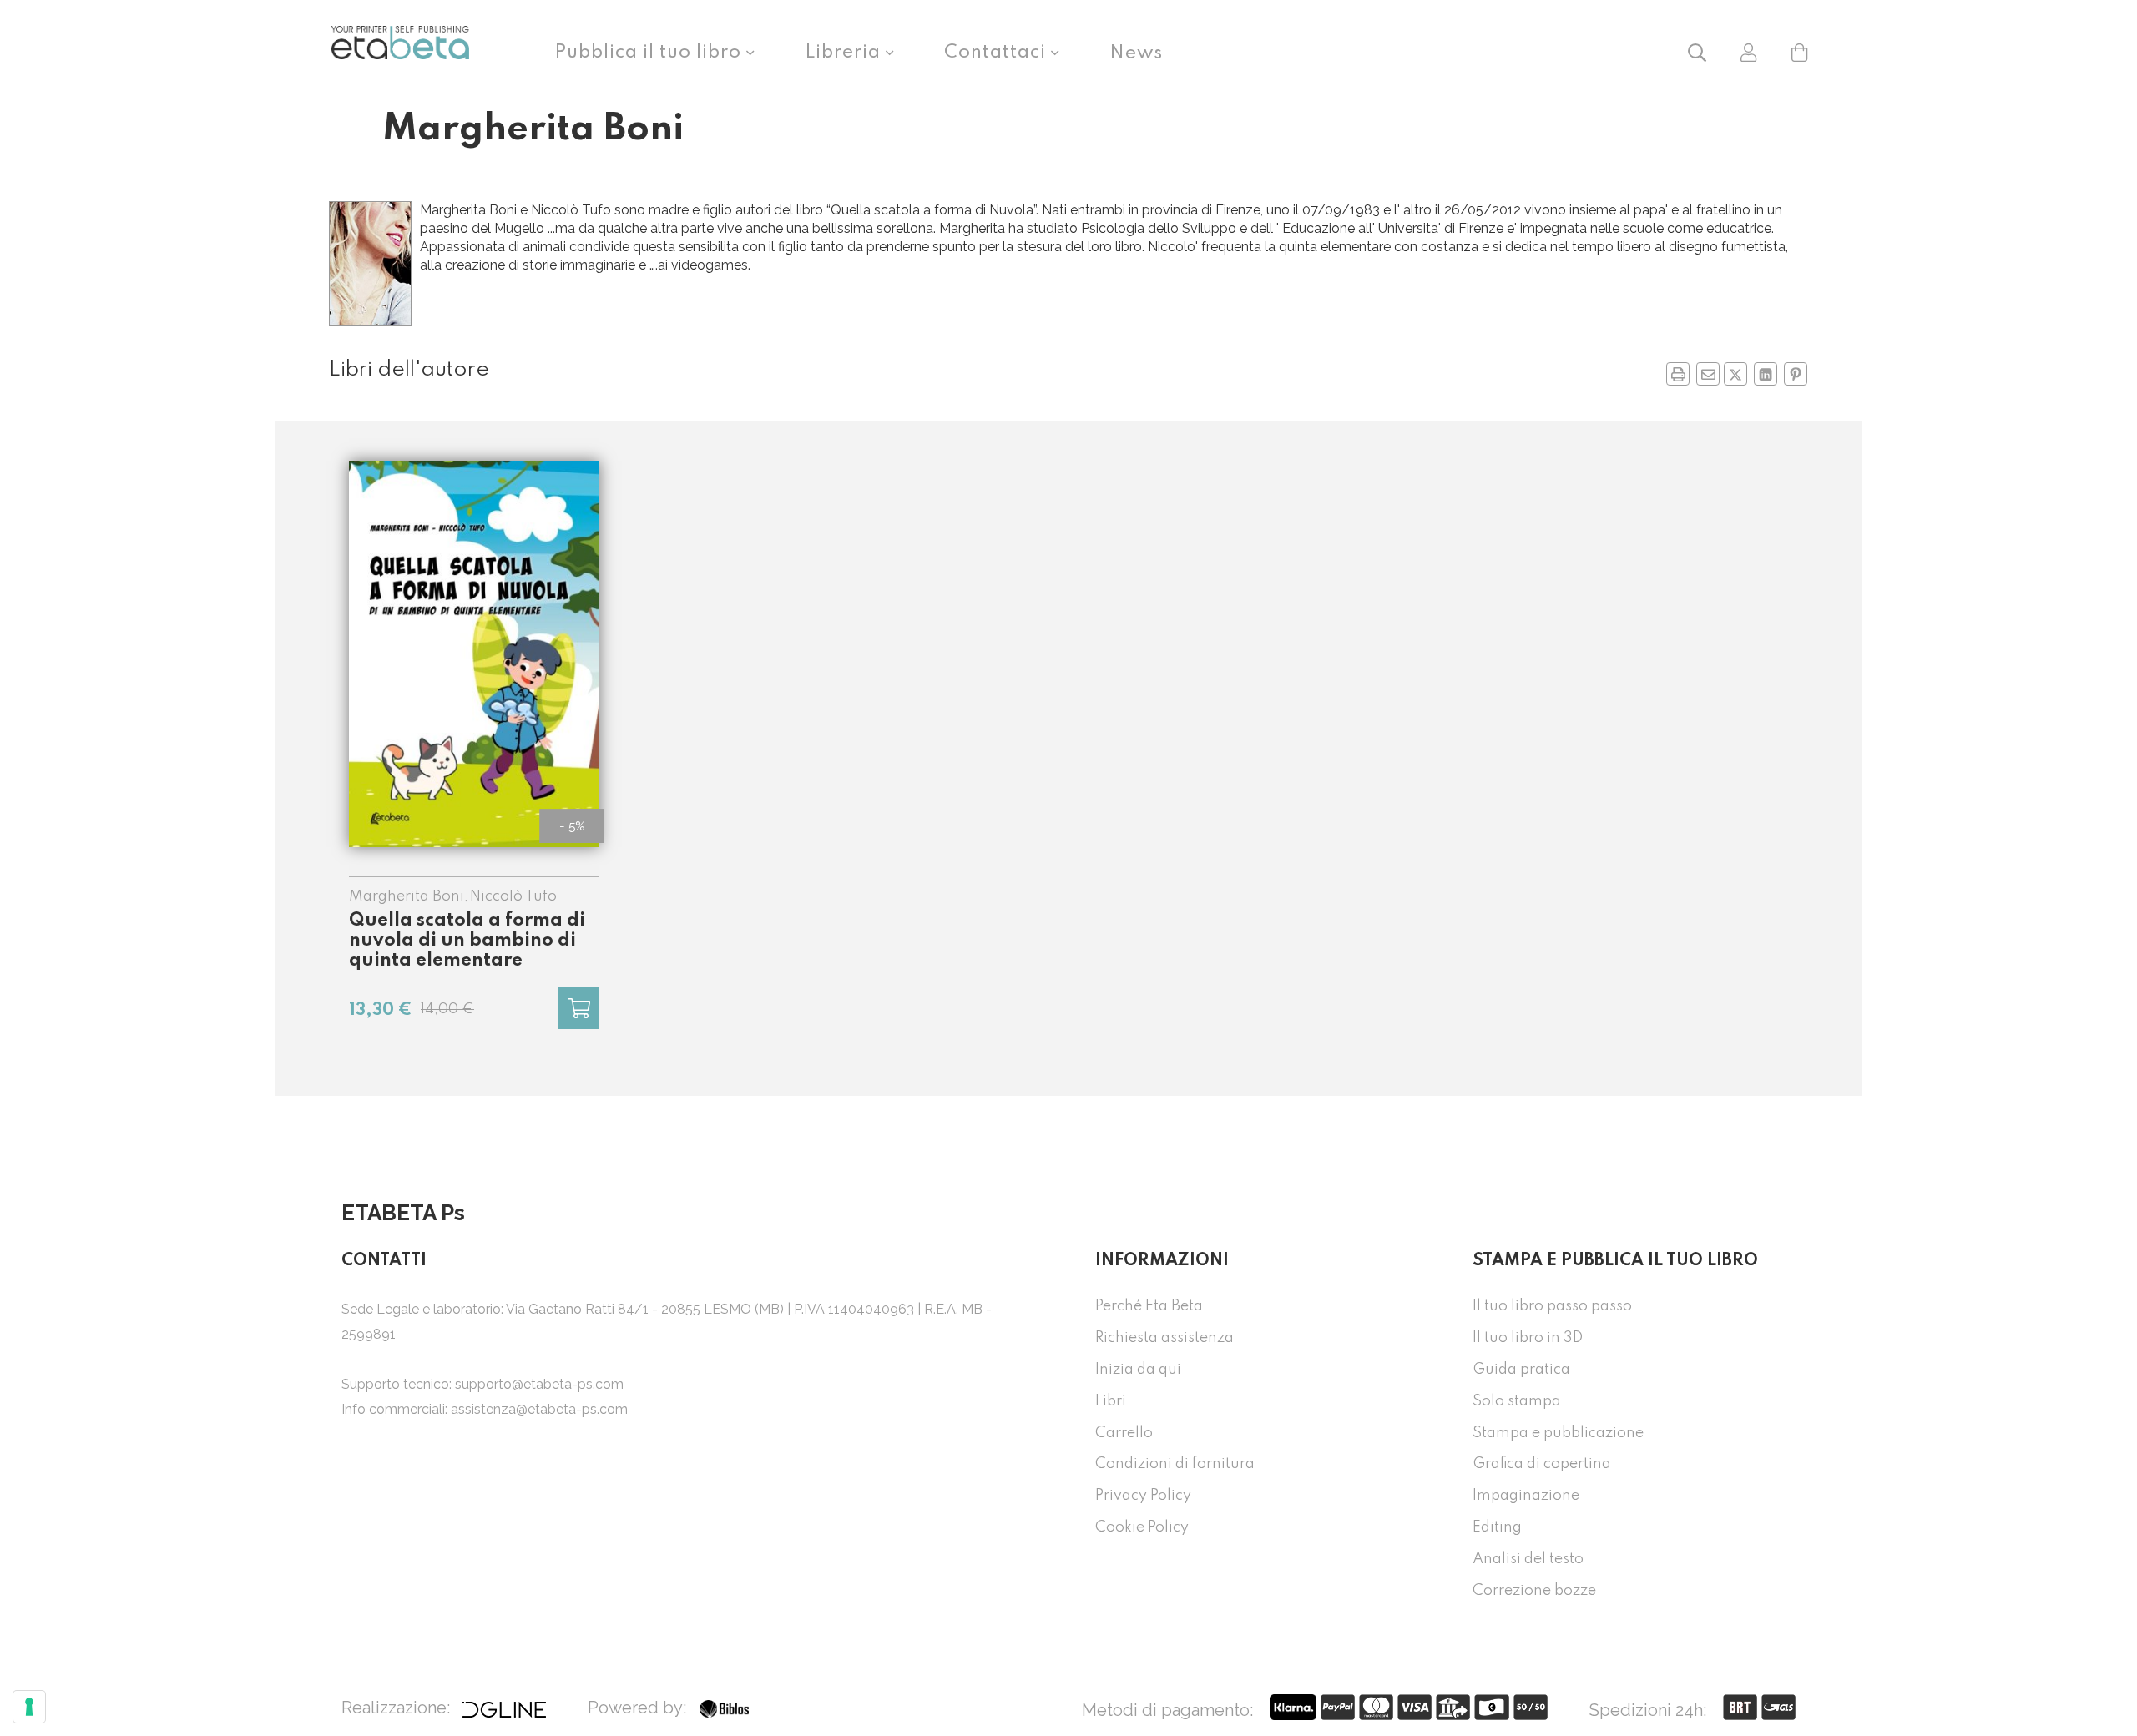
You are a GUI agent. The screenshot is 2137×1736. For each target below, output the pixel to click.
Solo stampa (1517, 1401)
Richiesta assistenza (1164, 1338)
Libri (1111, 1401)
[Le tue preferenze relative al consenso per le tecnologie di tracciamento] (29, 1707)
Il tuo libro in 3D (1528, 1338)
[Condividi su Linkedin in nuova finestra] (1766, 374)
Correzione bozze (1534, 1591)
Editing (1497, 1527)
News (1136, 53)
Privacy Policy (1143, 1496)
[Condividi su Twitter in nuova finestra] (1735, 374)
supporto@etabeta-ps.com (539, 1384)
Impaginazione (1526, 1496)
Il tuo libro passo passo (1552, 1306)
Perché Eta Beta (1149, 1306)
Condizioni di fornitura (1175, 1464)
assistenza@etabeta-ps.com (539, 1409)
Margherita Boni (407, 896)
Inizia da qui (1138, 1370)
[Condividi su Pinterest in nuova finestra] (1796, 374)
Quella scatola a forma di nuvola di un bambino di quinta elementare (467, 941)
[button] (1697, 51)
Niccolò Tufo (513, 896)
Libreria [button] (845, 53)
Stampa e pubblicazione (1558, 1433)
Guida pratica (1521, 1370)
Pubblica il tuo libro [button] (650, 53)
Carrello (1124, 1433)
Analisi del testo (1528, 1559)
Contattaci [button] (998, 53)
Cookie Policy (1142, 1527)
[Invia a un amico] (1708, 374)
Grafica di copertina (1542, 1464)
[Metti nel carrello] (578, 1008)
